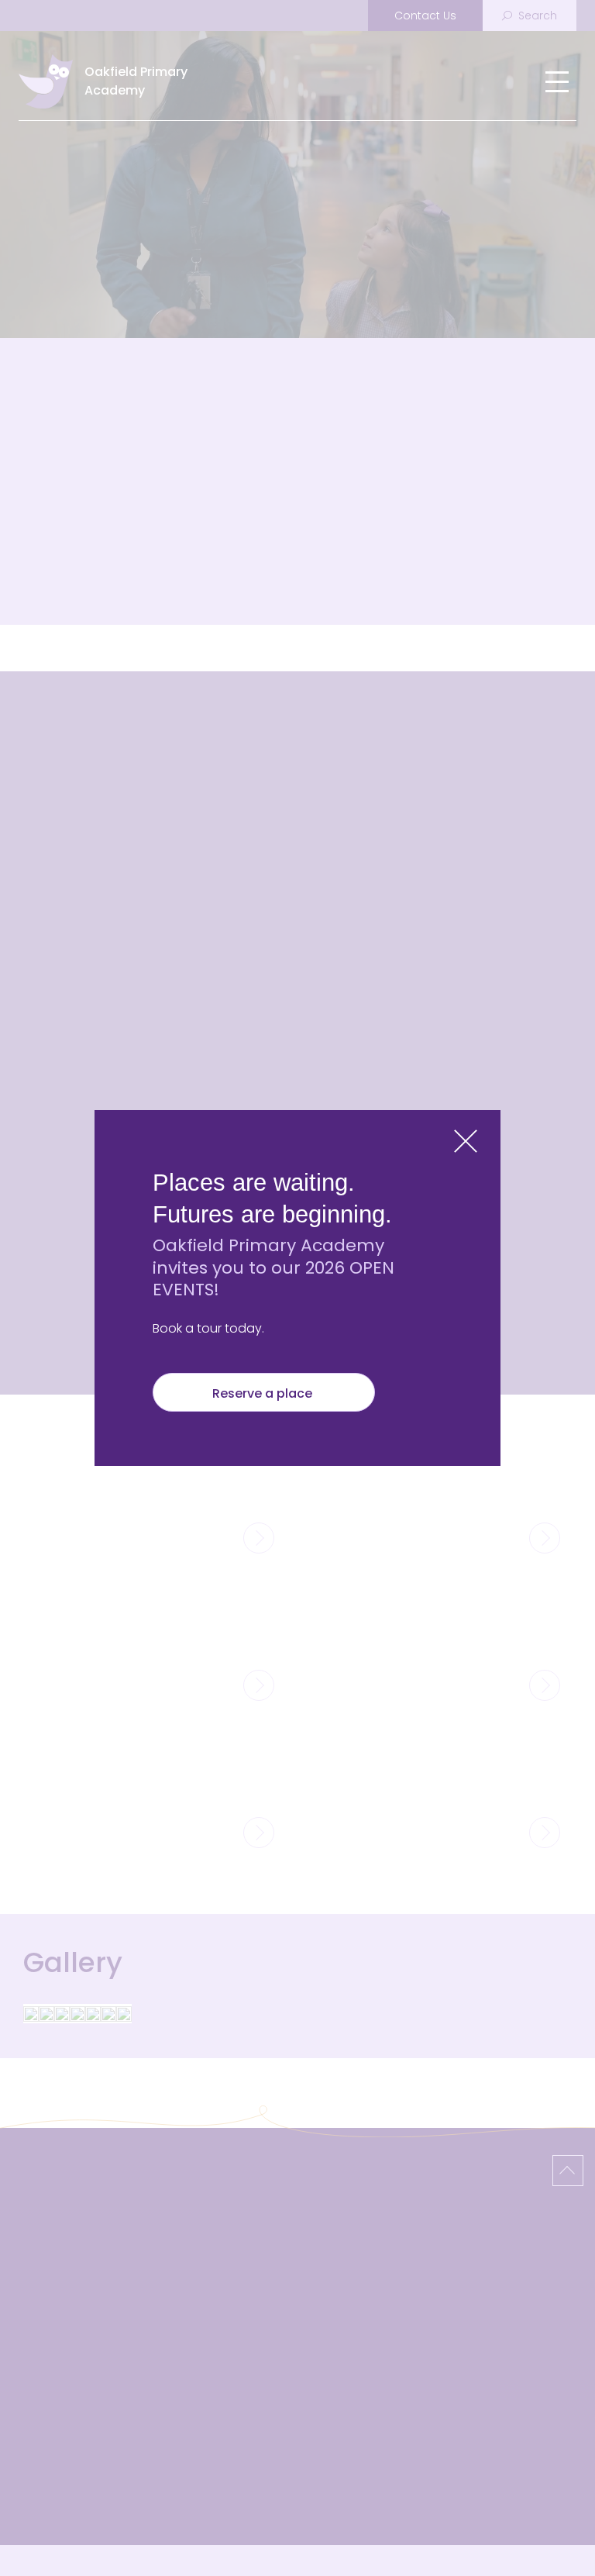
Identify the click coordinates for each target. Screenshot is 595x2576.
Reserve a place (264, 1393)
